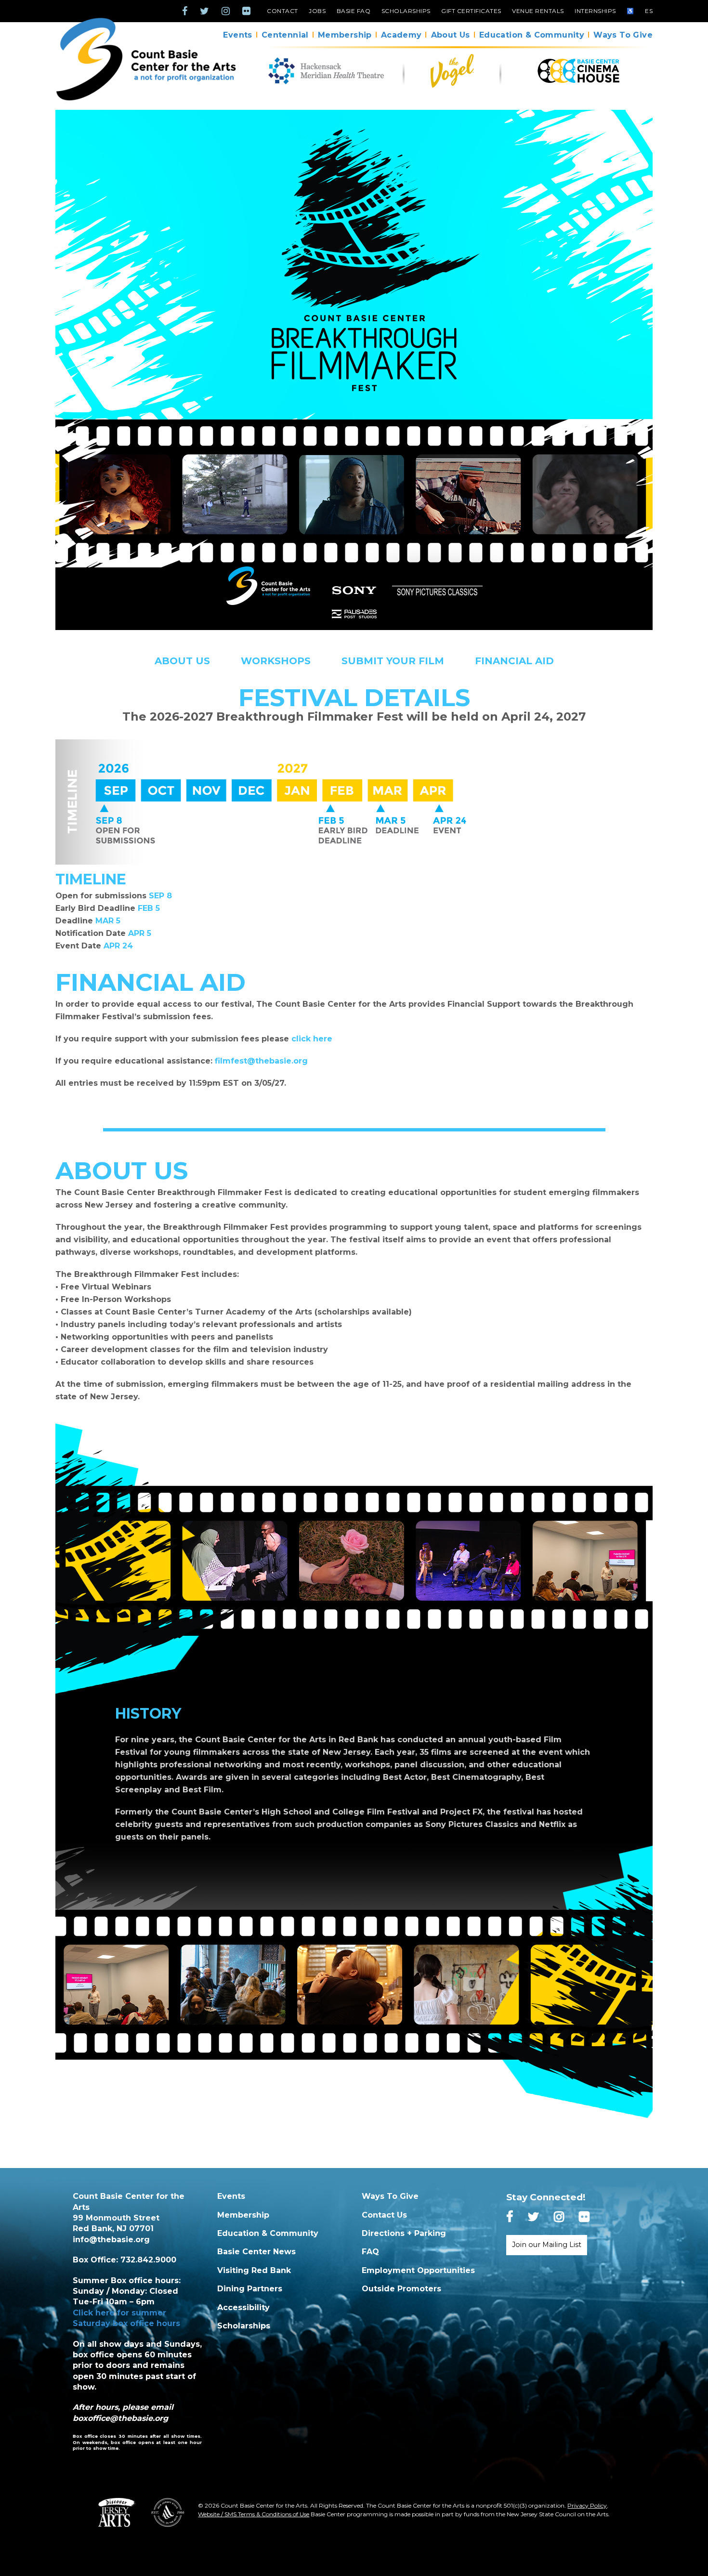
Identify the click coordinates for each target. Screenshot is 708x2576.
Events (237, 35)
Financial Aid (514, 661)
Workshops (276, 661)
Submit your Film (393, 661)
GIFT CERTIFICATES (471, 11)
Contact (282, 11)
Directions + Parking (404, 2233)
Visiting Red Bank (254, 2270)
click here (312, 1039)
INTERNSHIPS (595, 11)
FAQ (370, 2252)
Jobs (317, 11)
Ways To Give (623, 35)
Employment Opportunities (418, 2270)
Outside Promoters (401, 2289)
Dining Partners (250, 2289)
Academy (401, 35)
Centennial (285, 35)
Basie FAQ (354, 11)
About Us (451, 35)
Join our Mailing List (547, 2245)
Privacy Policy (587, 2505)
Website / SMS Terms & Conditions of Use (254, 2514)
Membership (345, 35)
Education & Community (532, 35)
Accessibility (243, 2307)
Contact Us (384, 2215)
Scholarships (406, 11)
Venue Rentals (538, 11)
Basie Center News (256, 2252)
